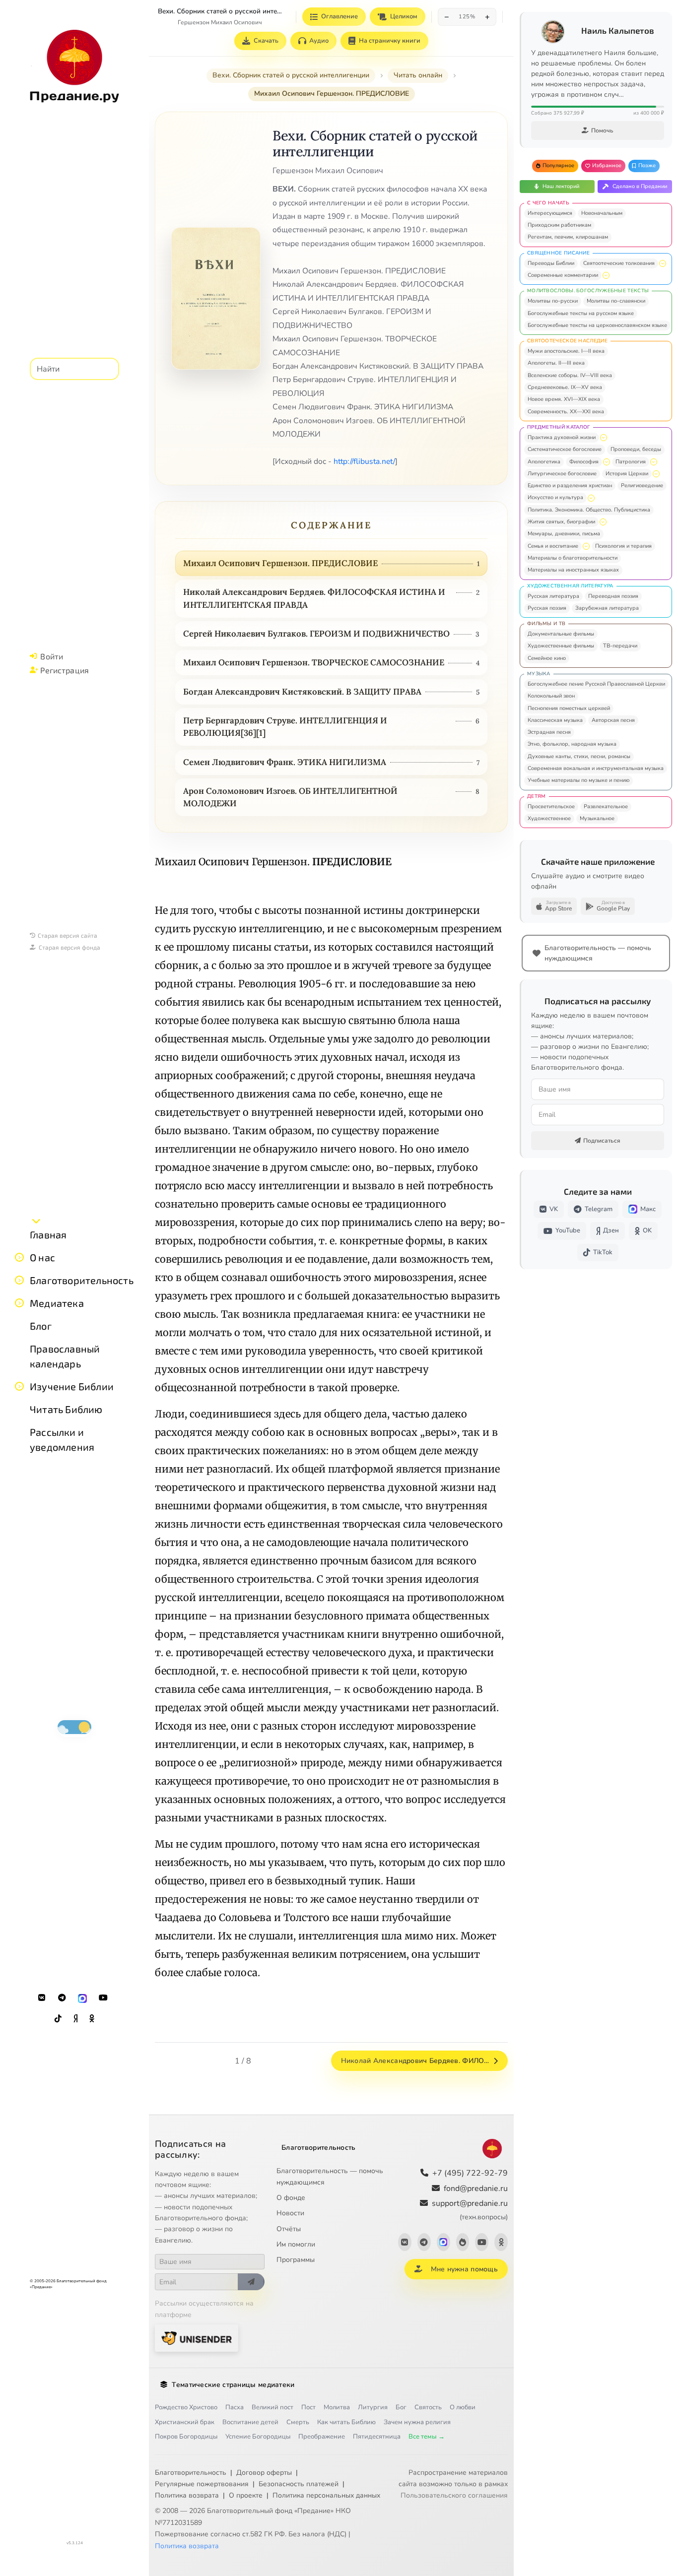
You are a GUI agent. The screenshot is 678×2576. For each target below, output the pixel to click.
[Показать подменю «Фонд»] (19, 1280)
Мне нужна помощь (464, 2269)
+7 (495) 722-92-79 (470, 2173)
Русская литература (553, 596)
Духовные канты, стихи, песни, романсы (579, 756)
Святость (428, 2407)
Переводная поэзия (613, 596)
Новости (290, 2213)
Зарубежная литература (607, 608)
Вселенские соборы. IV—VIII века (570, 375)
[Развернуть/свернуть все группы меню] (36, 1221)
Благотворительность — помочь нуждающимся (330, 2177)
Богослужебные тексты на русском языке (581, 313)
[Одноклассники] (92, 2019)
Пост (308, 2407)
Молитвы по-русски (553, 301)
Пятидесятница (377, 2437)
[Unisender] (197, 2338)
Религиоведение (642, 485)
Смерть (298, 2422)
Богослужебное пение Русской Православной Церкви (596, 684)
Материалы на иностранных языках (573, 570)
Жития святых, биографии (561, 522)
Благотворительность (82, 1280)
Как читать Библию (346, 2422)
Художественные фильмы (561, 646)
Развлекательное (606, 806)
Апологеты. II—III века (556, 363)
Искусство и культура (555, 497)
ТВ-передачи (620, 646)
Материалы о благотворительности (573, 558)
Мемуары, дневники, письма (564, 534)
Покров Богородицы (186, 2437)
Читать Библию (66, 1409)
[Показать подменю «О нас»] (19, 1257)
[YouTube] (103, 1998)
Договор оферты (264, 2473)
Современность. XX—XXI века (566, 412)
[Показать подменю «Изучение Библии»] (19, 1386)
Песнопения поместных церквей (569, 708)
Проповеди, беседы (636, 449)
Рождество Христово (186, 2407)
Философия (584, 462)
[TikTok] (58, 2019)
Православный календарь (65, 1356)
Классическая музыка (555, 720)
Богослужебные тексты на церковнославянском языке (597, 325)
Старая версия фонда (69, 947)
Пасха (235, 2407)
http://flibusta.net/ (364, 461)
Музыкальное (597, 818)
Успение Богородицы (258, 2437)
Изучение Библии (72, 1386)
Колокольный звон (551, 696)
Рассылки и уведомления (62, 1439)
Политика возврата (187, 2495)
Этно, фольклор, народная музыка (572, 744)
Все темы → (427, 2437)
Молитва (337, 2407)
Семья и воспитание (553, 546)
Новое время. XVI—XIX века (564, 399)
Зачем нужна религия (417, 2422)
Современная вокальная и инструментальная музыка (596, 768)
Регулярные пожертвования (202, 2484)
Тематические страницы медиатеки (233, 2385)
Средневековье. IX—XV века (565, 387)
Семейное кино (547, 658)
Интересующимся (550, 213)
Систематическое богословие (565, 449)
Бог (401, 2407)
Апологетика (544, 462)
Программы (296, 2260)
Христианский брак (185, 2422)
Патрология (631, 462)
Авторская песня (613, 720)
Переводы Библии (551, 263)
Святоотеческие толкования (619, 263)
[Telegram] (62, 1998)
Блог (41, 1326)
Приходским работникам (559, 225)
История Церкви (627, 474)
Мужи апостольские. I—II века (566, 351)
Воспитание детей (250, 2422)
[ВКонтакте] (42, 1998)
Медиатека (57, 1303)
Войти (52, 656)
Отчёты (289, 2229)
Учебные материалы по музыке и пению (578, 780)
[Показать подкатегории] (663, 263)
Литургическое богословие (562, 474)
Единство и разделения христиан (570, 485)
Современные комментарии (563, 275)
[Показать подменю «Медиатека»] (19, 1303)
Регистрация (65, 670)
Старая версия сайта (68, 935)
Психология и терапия (623, 546)
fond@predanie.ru (476, 2189)
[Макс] (82, 1998)
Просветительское (551, 806)
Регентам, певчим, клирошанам (568, 237)
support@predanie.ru (470, 2210)
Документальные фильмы (561, 634)
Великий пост (272, 2407)
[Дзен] (75, 2019)
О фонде (291, 2198)
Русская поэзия (547, 608)
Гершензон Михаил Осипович (220, 22)
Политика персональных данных (326, 2495)
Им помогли (296, 2244)
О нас (42, 1257)
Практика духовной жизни (562, 437)
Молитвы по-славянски (616, 301)
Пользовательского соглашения (454, 2495)
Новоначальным (602, 213)
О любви (463, 2407)
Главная (48, 1234)
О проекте (246, 2495)
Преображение (322, 2437)
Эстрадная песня (549, 732)
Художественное (549, 818)
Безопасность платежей (299, 2484)
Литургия (373, 2407)
